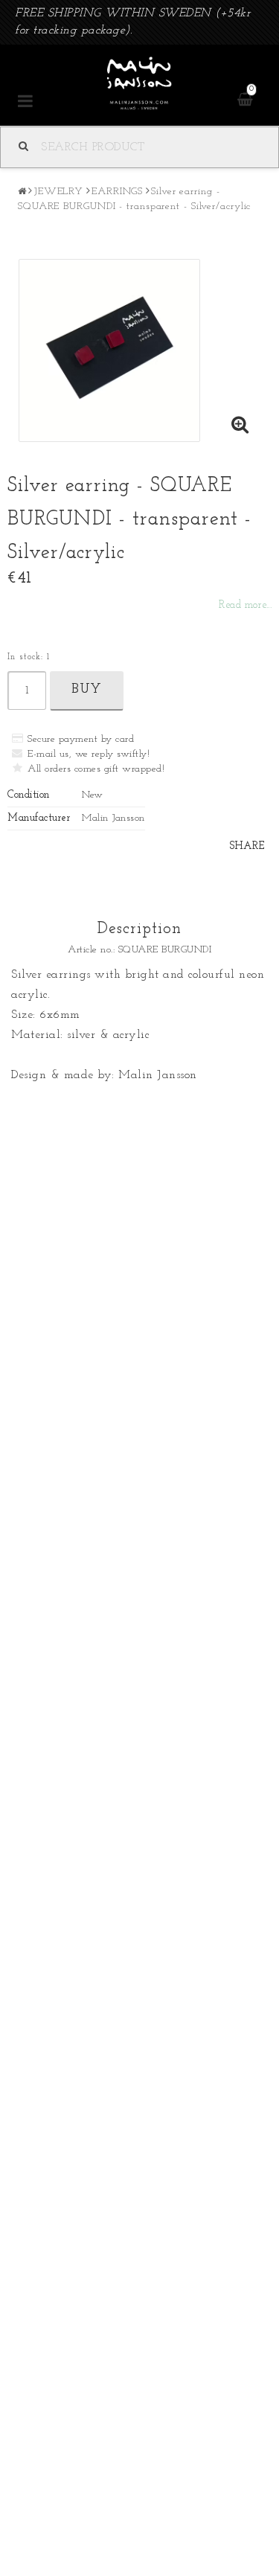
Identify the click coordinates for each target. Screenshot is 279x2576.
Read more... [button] (245, 605)
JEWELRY (58, 192)
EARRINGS (117, 192)
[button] (240, 427)
